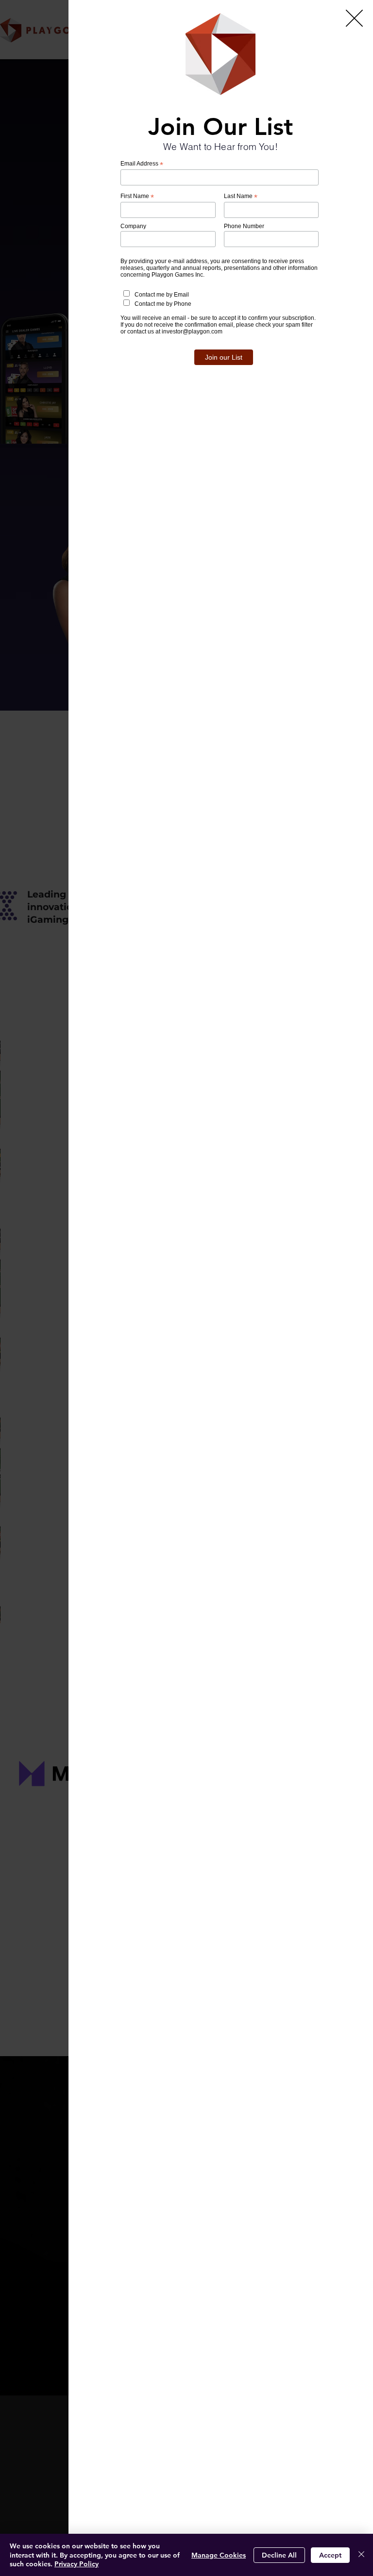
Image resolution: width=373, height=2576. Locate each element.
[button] (354, 18)
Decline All (279, 2555)
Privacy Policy (76, 2564)
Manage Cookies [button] (219, 2555)
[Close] (361, 2555)
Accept (330, 2555)
